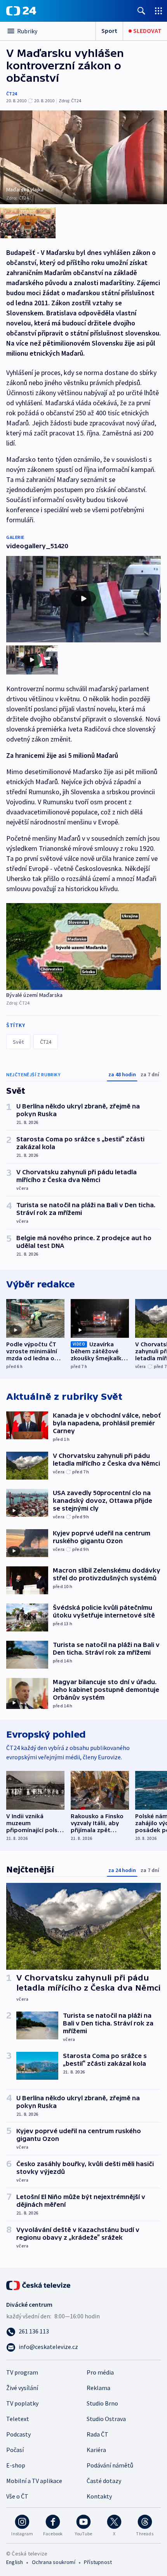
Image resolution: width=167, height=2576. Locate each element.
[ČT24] (21, 11)
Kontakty (99, 2496)
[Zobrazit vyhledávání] (141, 11)
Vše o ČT (17, 2496)
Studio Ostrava (106, 2419)
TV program (22, 2372)
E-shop (16, 2465)
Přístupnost (98, 2562)
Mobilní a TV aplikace (34, 2481)
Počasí (15, 2450)
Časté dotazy (104, 2481)
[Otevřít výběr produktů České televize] (158, 11)
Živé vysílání (22, 2388)
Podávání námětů (110, 2465)
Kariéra (96, 2450)
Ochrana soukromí (54, 2562)
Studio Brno (102, 2403)
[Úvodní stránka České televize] (39, 2285)
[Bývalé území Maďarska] (83, 946)
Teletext (18, 2419)
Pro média (100, 2372)
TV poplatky (22, 2403)
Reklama (98, 2388)
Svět (18, 1042)
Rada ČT (97, 2434)
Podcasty (18, 2434)
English (15, 2562)
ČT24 (11, 94)
